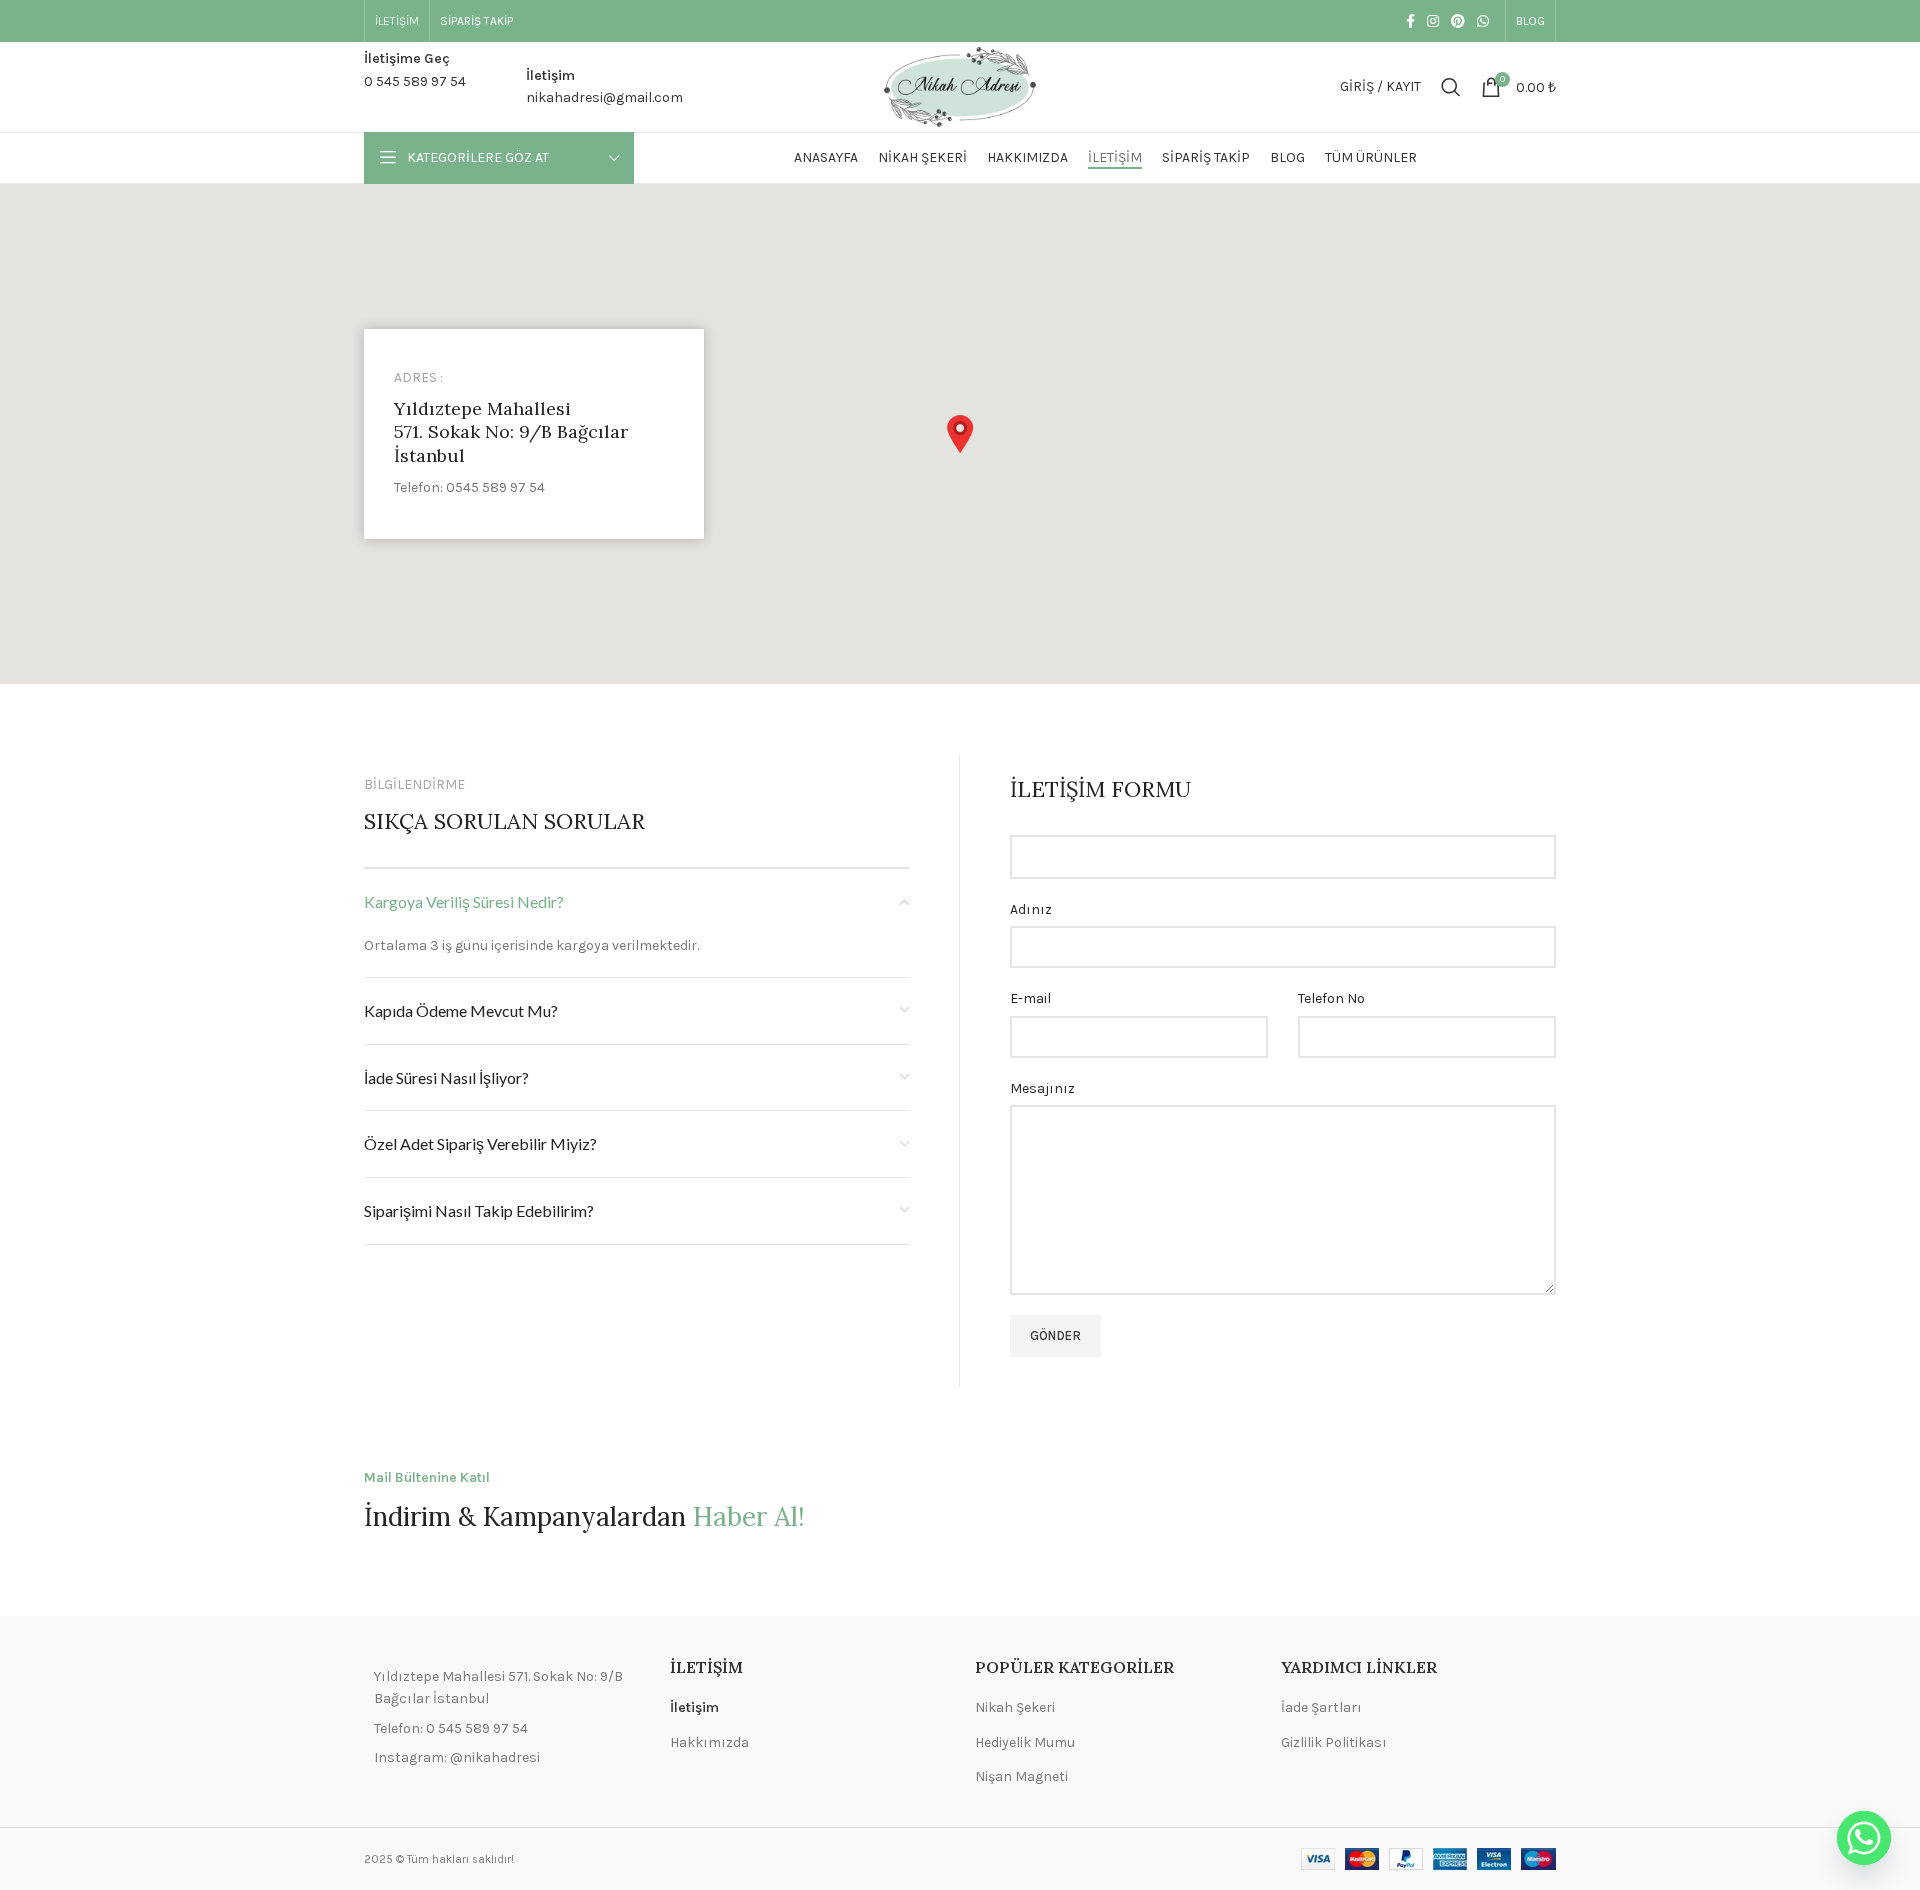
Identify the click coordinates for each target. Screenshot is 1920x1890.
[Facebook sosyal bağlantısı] (1410, 21)
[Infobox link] (534, 434)
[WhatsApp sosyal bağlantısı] (1483, 21)
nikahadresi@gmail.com (604, 97)
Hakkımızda (709, 1742)
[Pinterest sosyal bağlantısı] (1458, 21)
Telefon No (1331, 998)
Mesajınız (1042, 1088)
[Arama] (1451, 87)
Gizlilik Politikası (1334, 1742)
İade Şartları (1321, 1707)
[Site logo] (960, 85)
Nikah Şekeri (1015, 1707)
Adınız (1031, 909)
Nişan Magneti (1021, 1776)
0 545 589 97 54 (415, 81)
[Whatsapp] (1864, 1838)
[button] (960, 434)
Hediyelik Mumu (1025, 1742)
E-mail (1030, 998)
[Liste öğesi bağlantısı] (502, 1729)
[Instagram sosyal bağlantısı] (1433, 21)
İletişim (694, 1707)
